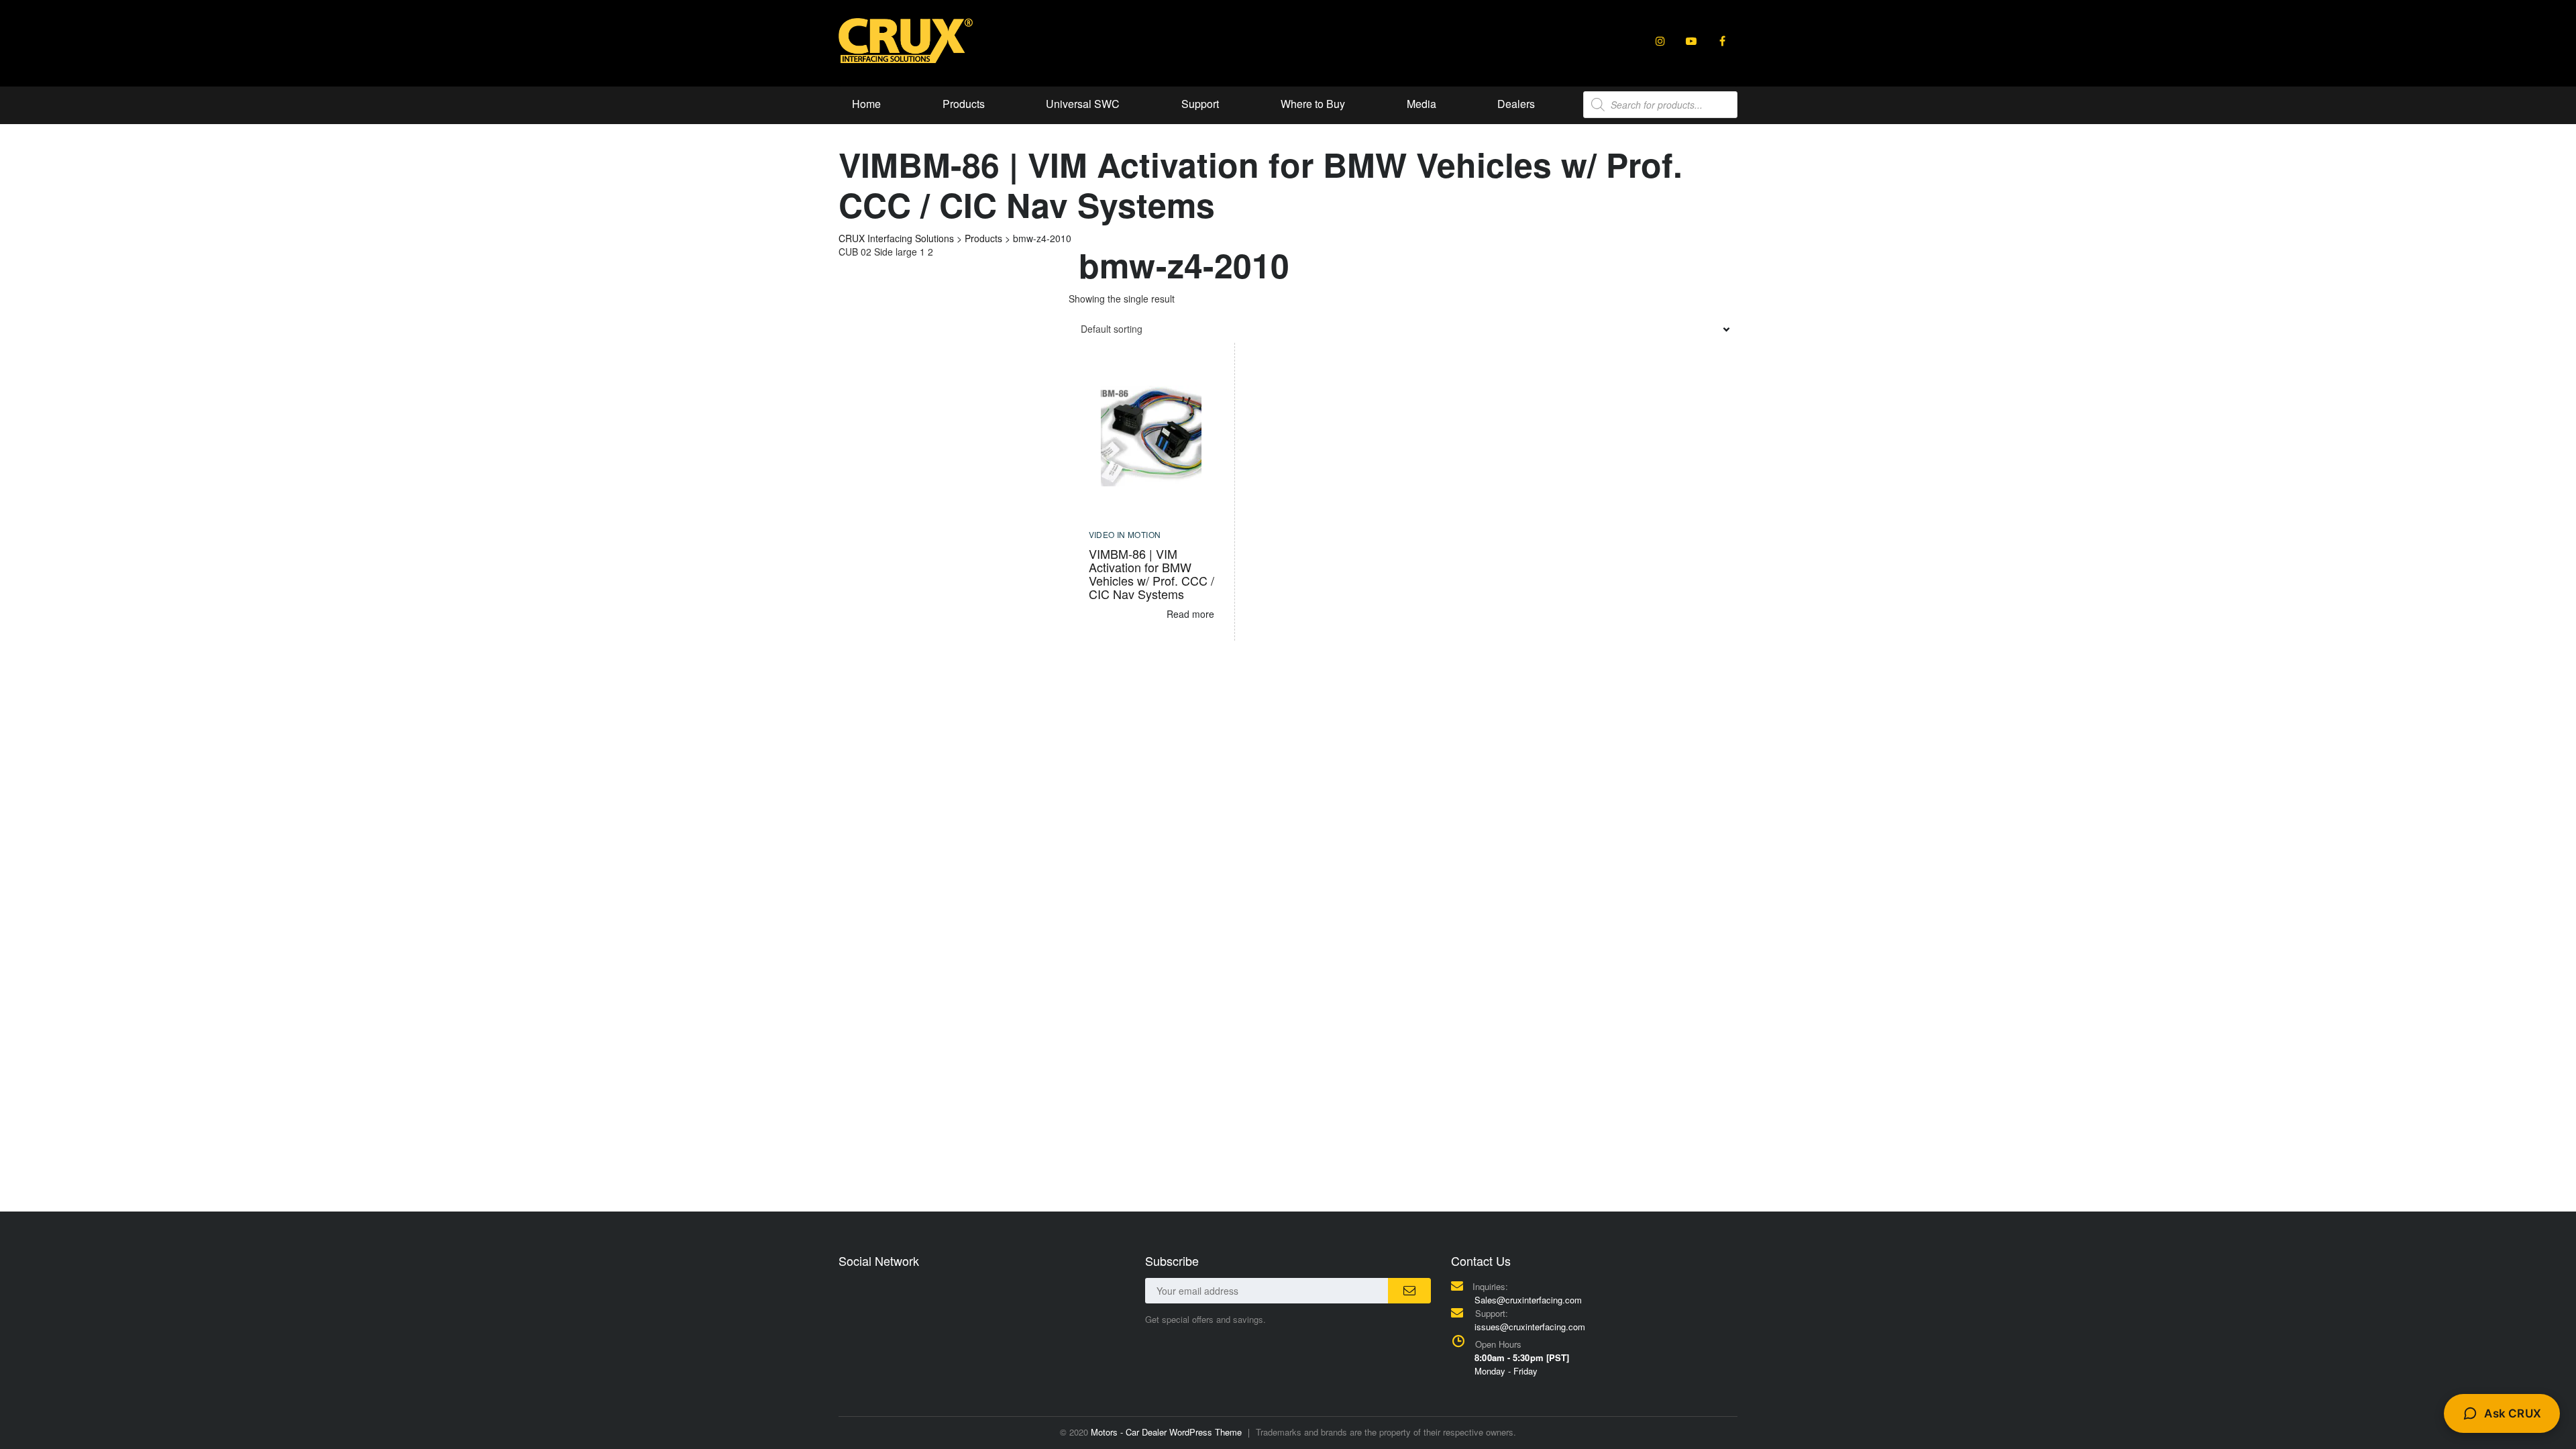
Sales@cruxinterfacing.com (1528, 1300)
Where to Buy (1313, 104)
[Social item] (1660, 41)
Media (1421, 104)
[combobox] (1403, 329)
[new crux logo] (906, 40)
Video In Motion (1125, 534)
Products (964, 104)
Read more (1190, 614)
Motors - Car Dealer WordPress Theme (1166, 1432)
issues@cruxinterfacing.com (1530, 1327)
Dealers (1516, 104)
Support (1200, 104)
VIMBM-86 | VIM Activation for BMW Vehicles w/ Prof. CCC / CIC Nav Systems (1151, 574)
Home (866, 104)
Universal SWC (1083, 104)
